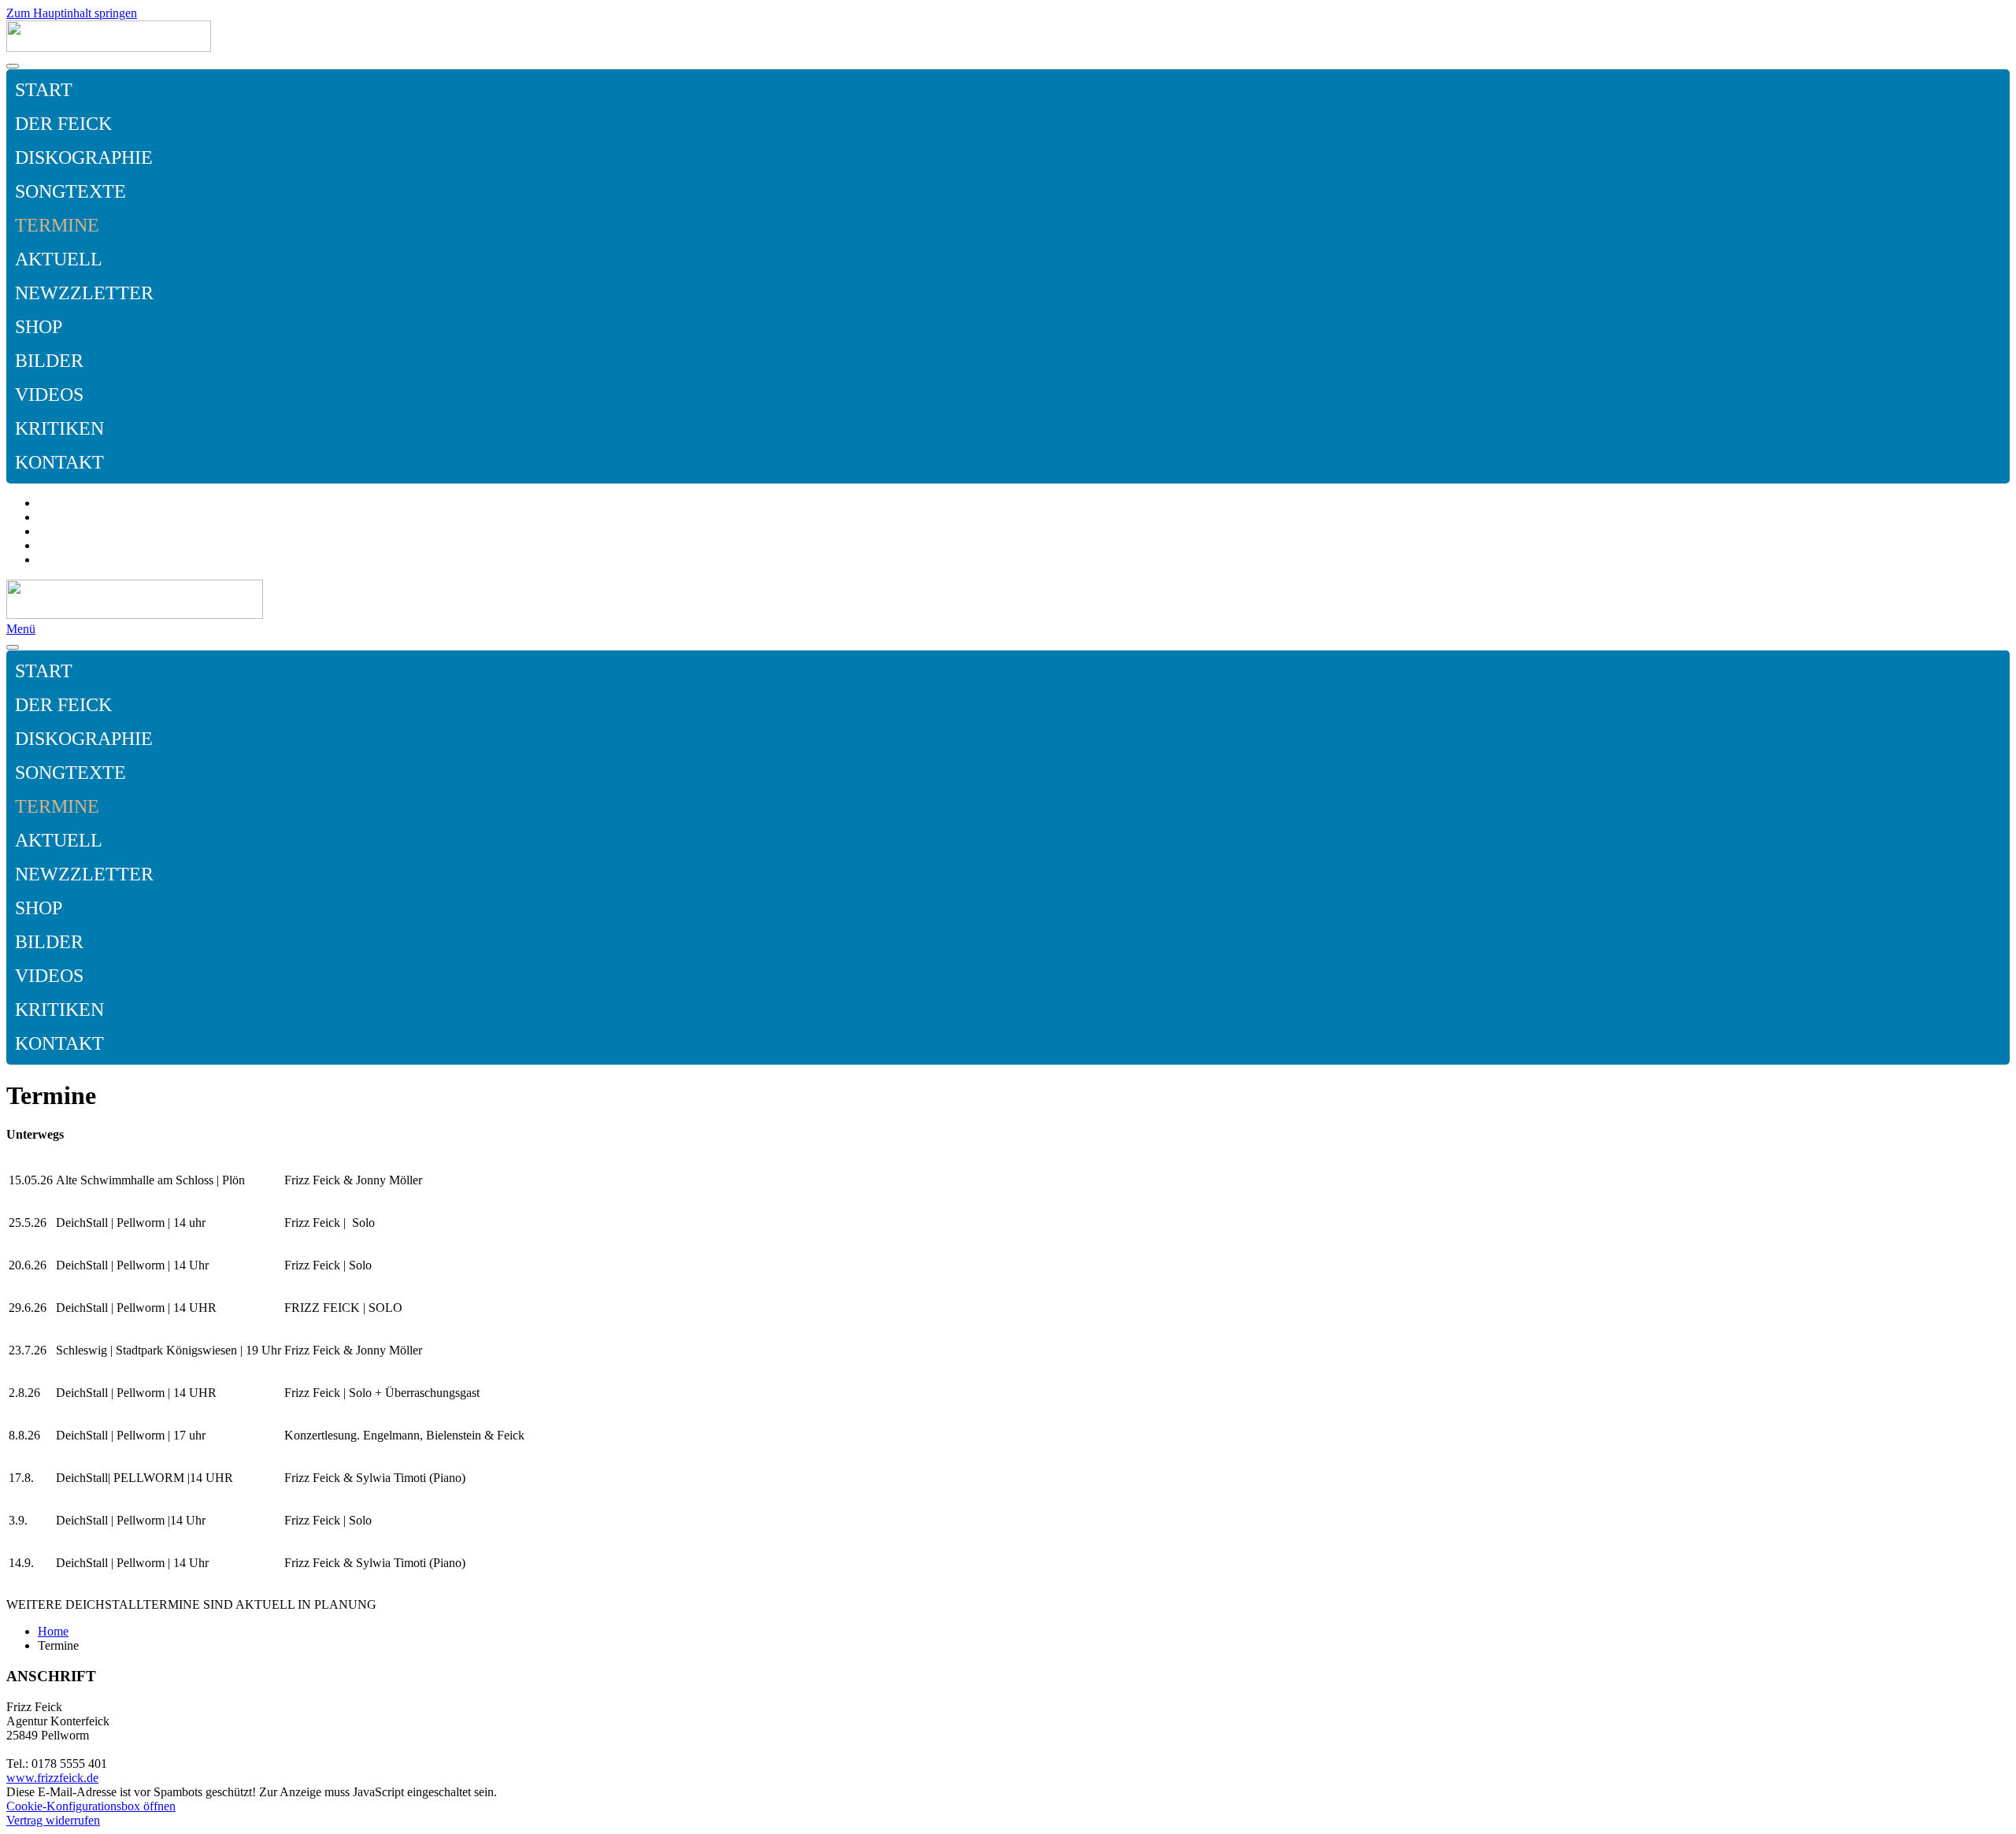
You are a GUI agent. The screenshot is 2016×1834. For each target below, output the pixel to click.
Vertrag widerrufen (53, 1820)
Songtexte (70, 191)
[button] (1994, 158)
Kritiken (59, 428)
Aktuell (59, 259)
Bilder (49, 361)
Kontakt (59, 462)
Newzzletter (84, 293)
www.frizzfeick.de (52, 1778)
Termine (57, 225)
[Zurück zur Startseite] (109, 48)
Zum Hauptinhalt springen (72, 13)
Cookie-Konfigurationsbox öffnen (91, 1806)
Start (44, 90)
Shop (39, 327)
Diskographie (84, 157)
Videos (49, 395)
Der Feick (63, 124)
